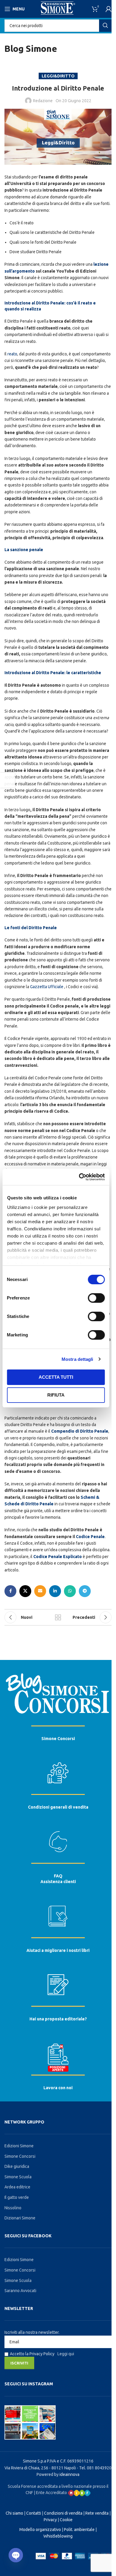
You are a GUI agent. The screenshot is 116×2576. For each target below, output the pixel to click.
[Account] (109, 9)
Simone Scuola (18, 2177)
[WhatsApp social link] (70, 1591)
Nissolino (13, 2208)
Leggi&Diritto (58, 76)
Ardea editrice (17, 2187)
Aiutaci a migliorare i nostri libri (58, 1950)
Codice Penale (90, 1537)
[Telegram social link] (85, 1591)
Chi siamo (14, 2513)
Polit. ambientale (79, 2530)
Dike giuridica (17, 2166)
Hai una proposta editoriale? (58, 2019)
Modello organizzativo (40, 2530)
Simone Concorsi (58, 1739)
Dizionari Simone (20, 2218)
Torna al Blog (58, 1617)
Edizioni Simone (19, 2146)
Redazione (43, 101)
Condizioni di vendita (63, 2513)
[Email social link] (40, 1591)
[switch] (96, 1298)
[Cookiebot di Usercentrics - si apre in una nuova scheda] (79, 1177)
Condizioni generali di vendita (58, 1807)
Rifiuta (56, 1395)
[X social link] (25, 1591)
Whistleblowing (58, 2536)
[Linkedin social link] (55, 1591)
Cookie (66, 2520)
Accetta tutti (56, 1377)
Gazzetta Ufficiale (47, 987)
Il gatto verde (17, 2197)
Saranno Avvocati (20, 2291)
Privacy (50, 2520)
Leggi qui (66, 2354)
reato (12, 354)
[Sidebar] (7, 780)
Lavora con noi (58, 2088)
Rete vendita (97, 2513)
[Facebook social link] (10, 1591)
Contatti (34, 2513)
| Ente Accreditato (51, 2493)
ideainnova (69, 2474)
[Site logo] (58, 9)
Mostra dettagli (77, 1359)
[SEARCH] (105, 26)
